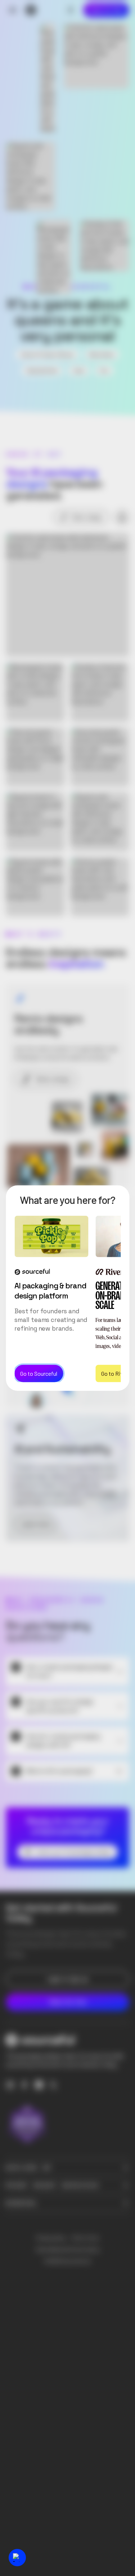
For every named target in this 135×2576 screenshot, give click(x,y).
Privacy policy (51, 2238)
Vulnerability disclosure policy (67, 2250)
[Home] (31, 10)
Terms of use (85, 2238)
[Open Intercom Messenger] (17, 2558)
